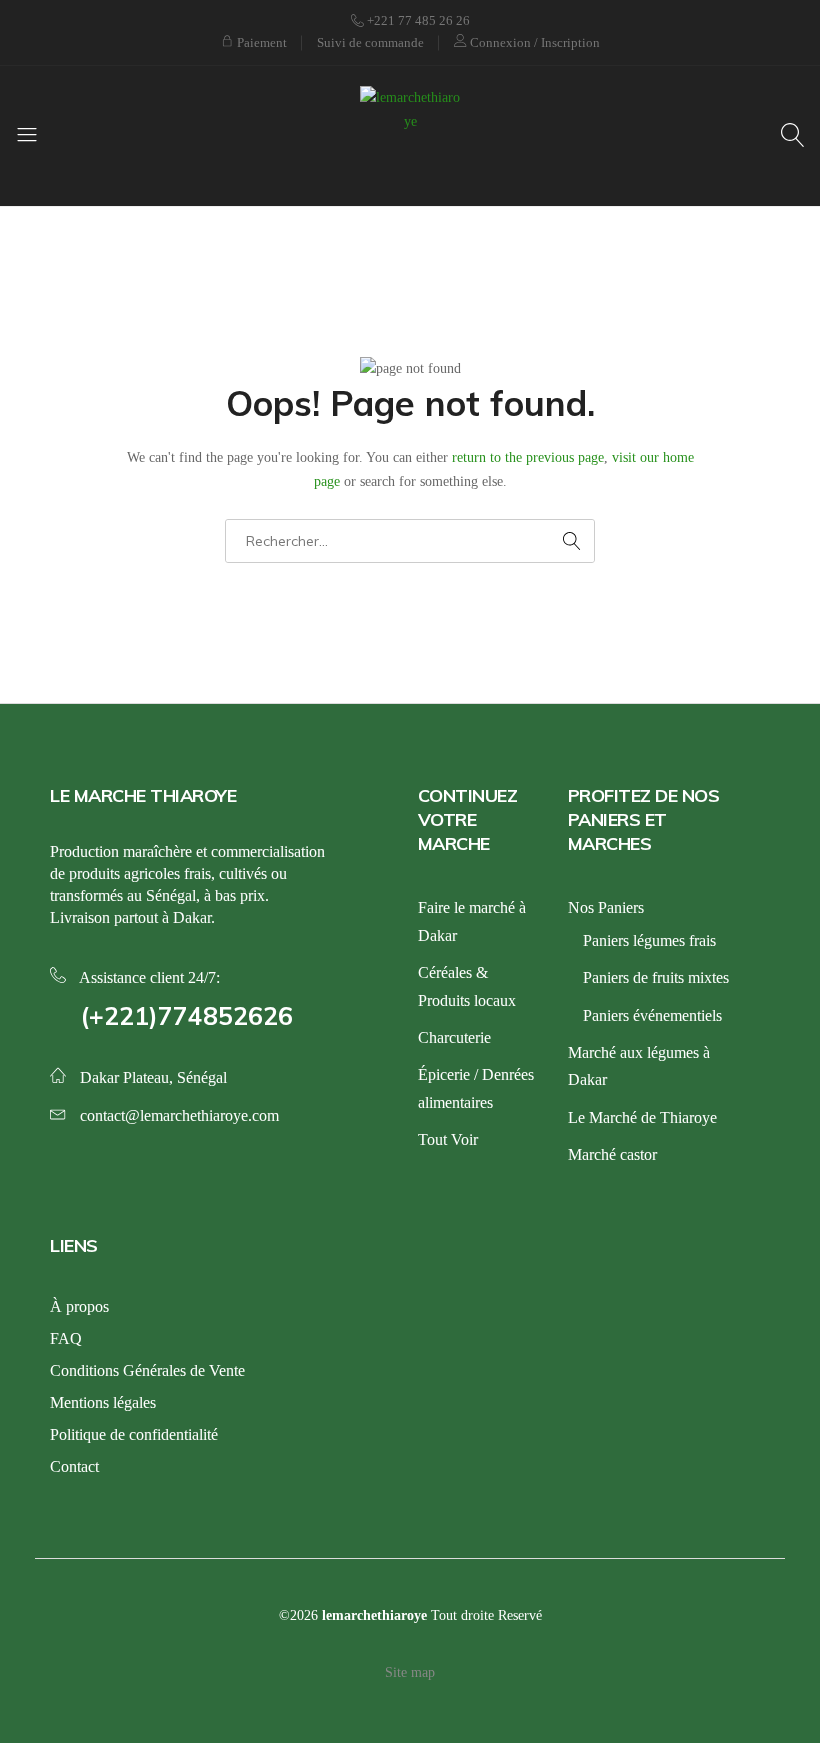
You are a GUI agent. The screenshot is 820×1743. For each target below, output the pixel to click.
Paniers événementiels (652, 1015)
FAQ (66, 1338)
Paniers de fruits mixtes (656, 977)
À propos (79, 1306)
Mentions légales (103, 1402)
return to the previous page (528, 457)
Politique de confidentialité (134, 1434)
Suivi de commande (370, 42)
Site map (410, 1672)
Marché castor (612, 1154)
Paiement (260, 42)
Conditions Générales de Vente (147, 1370)
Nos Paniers (606, 907)
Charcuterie (454, 1037)
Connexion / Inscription (533, 42)
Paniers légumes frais (649, 940)
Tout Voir (448, 1139)
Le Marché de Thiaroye (642, 1117)
